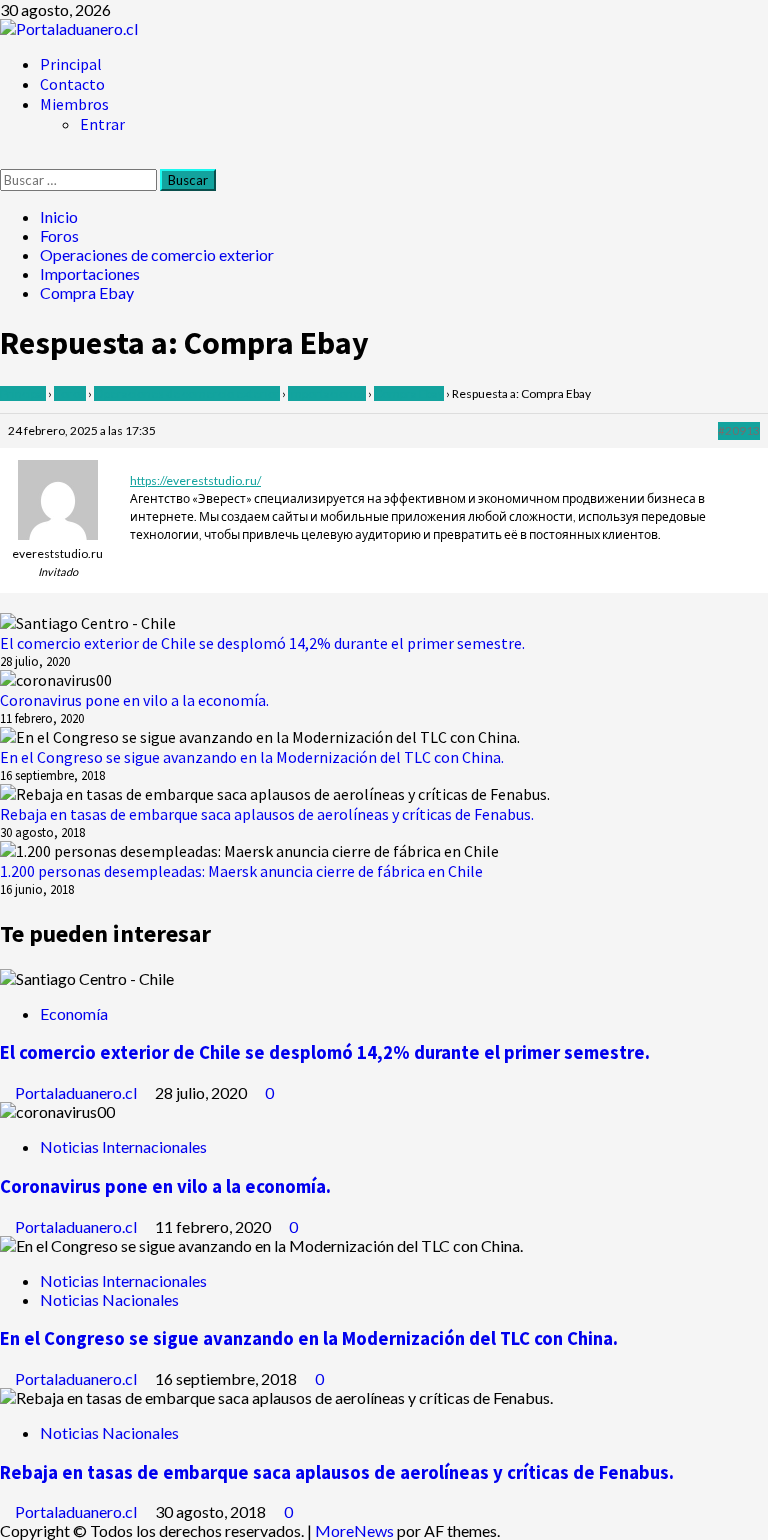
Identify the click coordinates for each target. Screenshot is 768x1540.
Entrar (102, 124)
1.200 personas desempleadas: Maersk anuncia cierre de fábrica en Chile (241, 871)
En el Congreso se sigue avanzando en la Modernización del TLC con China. (252, 757)
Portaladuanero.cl (77, 1092)
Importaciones (327, 393)
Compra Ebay (409, 393)
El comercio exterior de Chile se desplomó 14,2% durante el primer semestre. (262, 643)
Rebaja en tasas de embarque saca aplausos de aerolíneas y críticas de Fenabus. (267, 814)
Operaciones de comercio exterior (187, 393)
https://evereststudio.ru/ (195, 480)
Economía (74, 1013)
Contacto (72, 84)
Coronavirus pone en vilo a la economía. (134, 700)
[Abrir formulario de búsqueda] (6, 159)
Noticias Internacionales (123, 1146)
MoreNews (354, 1530)
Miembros (74, 104)
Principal (71, 64)
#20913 (739, 430)
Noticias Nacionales (109, 1299)
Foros (70, 393)
